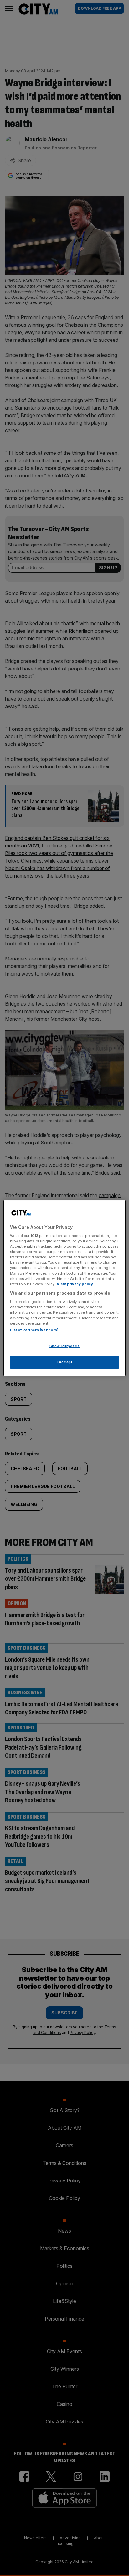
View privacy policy (75, 1284)
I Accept (65, 1362)
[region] (64, 1288)
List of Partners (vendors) (34, 1330)
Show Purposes (64, 1346)
